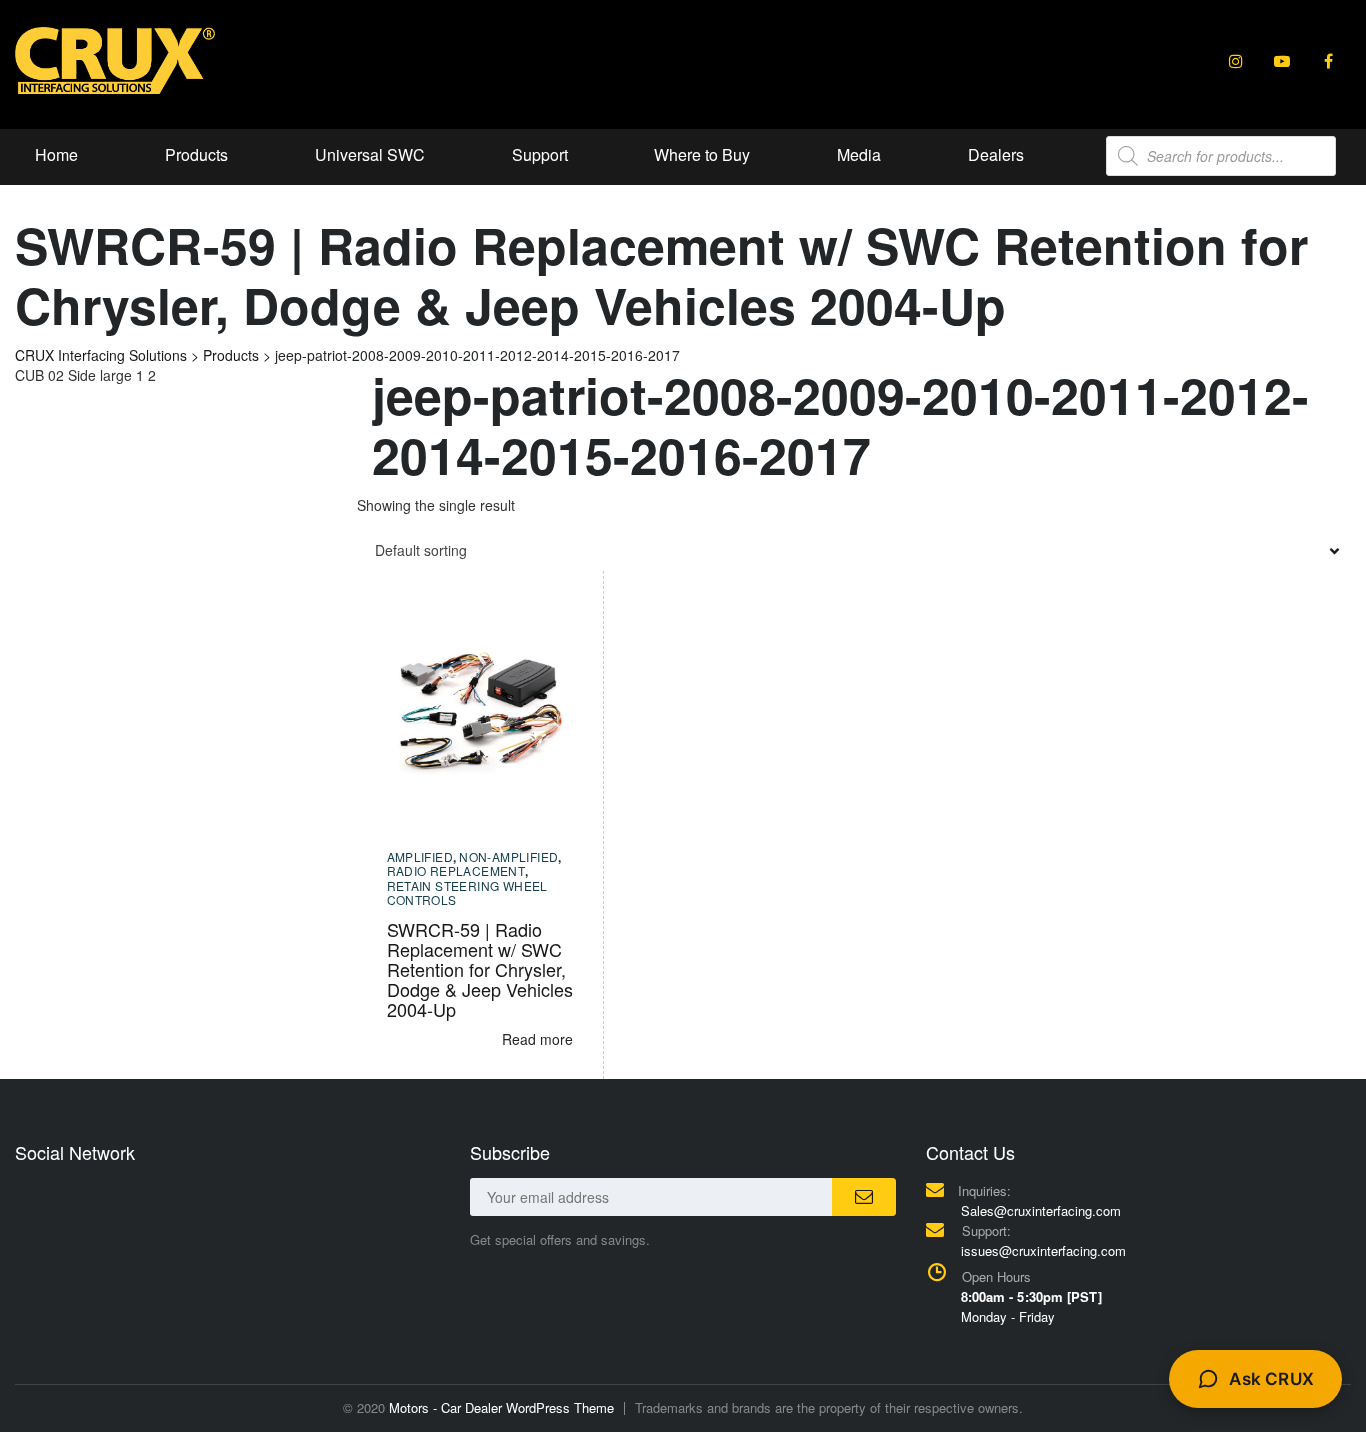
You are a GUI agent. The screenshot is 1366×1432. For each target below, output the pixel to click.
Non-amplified (508, 856)
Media (859, 154)
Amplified (420, 856)
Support (540, 154)
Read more (537, 1039)
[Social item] (1236, 61)
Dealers (996, 154)
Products (196, 154)
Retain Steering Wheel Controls (467, 892)
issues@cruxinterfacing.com (1043, 1250)
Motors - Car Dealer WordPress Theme (501, 1407)
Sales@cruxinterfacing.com (1041, 1210)
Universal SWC (370, 154)
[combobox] (854, 550)
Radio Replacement (456, 870)
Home (56, 154)
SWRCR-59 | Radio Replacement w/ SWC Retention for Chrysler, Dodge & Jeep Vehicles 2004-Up (480, 969)
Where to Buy (702, 154)
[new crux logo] (115, 59)
